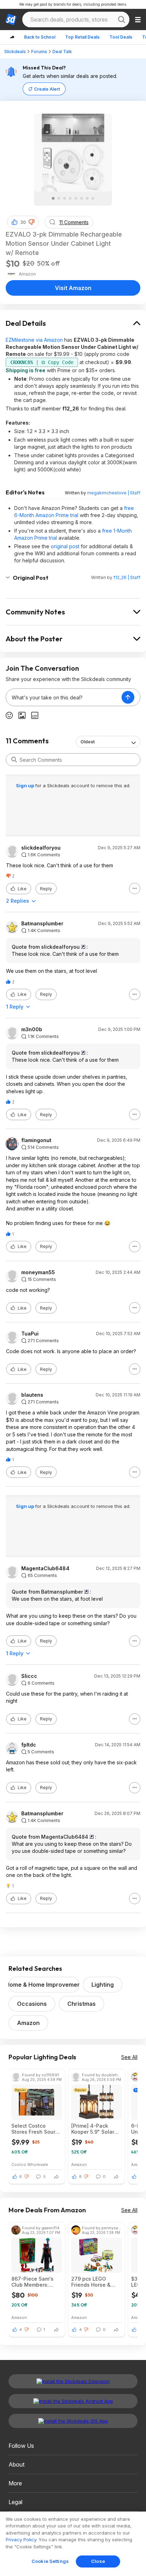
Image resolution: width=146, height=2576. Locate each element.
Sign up (26, 785)
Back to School (40, 37)
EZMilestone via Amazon (34, 340)
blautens (32, 1395)
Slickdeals (15, 52)
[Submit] (14, 760)
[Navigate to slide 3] (64, 198)
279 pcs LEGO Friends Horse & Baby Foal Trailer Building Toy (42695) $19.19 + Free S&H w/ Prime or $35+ (94, 2282)
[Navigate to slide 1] (53, 198)
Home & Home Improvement (44, 1985)
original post (65, 546)
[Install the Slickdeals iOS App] (73, 2421)
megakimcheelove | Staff (114, 493)
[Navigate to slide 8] (93, 198)
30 (23, 222)
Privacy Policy (21, 2540)
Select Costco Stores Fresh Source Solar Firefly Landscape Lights (36, 2129)
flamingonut (36, 1140)
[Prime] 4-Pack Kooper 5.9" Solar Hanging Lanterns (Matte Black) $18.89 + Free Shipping (93, 2129)
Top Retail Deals (82, 37)
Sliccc (29, 1676)
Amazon (28, 2023)
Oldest (88, 742)
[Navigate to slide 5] (76, 198)
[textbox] (64, 697)
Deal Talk (62, 52)
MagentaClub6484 (45, 1568)
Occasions (32, 2004)
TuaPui (30, 1334)
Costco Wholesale (30, 2164)
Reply (46, 889)
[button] (32, 222)
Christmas (82, 2004)
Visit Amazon (73, 288)
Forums (39, 52)
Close (98, 2561)
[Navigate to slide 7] (87, 198)
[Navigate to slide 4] (70, 198)
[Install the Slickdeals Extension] (73, 2381)
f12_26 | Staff (127, 577)
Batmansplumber (42, 924)
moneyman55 (38, 1272)
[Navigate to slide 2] (59, 198)
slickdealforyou (41, 848)
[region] (73, 2544)
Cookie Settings (50, 2561)
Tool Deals (121, 37)
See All (129, 2057)
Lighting (103, 1985)
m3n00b (32, 1029)
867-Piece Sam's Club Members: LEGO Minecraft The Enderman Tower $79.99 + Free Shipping (36, 2282)
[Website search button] (122, 19)
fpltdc (29, 1745)
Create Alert (47, 89)
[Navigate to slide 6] (82, 198)
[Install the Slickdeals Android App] (73, 2401)
